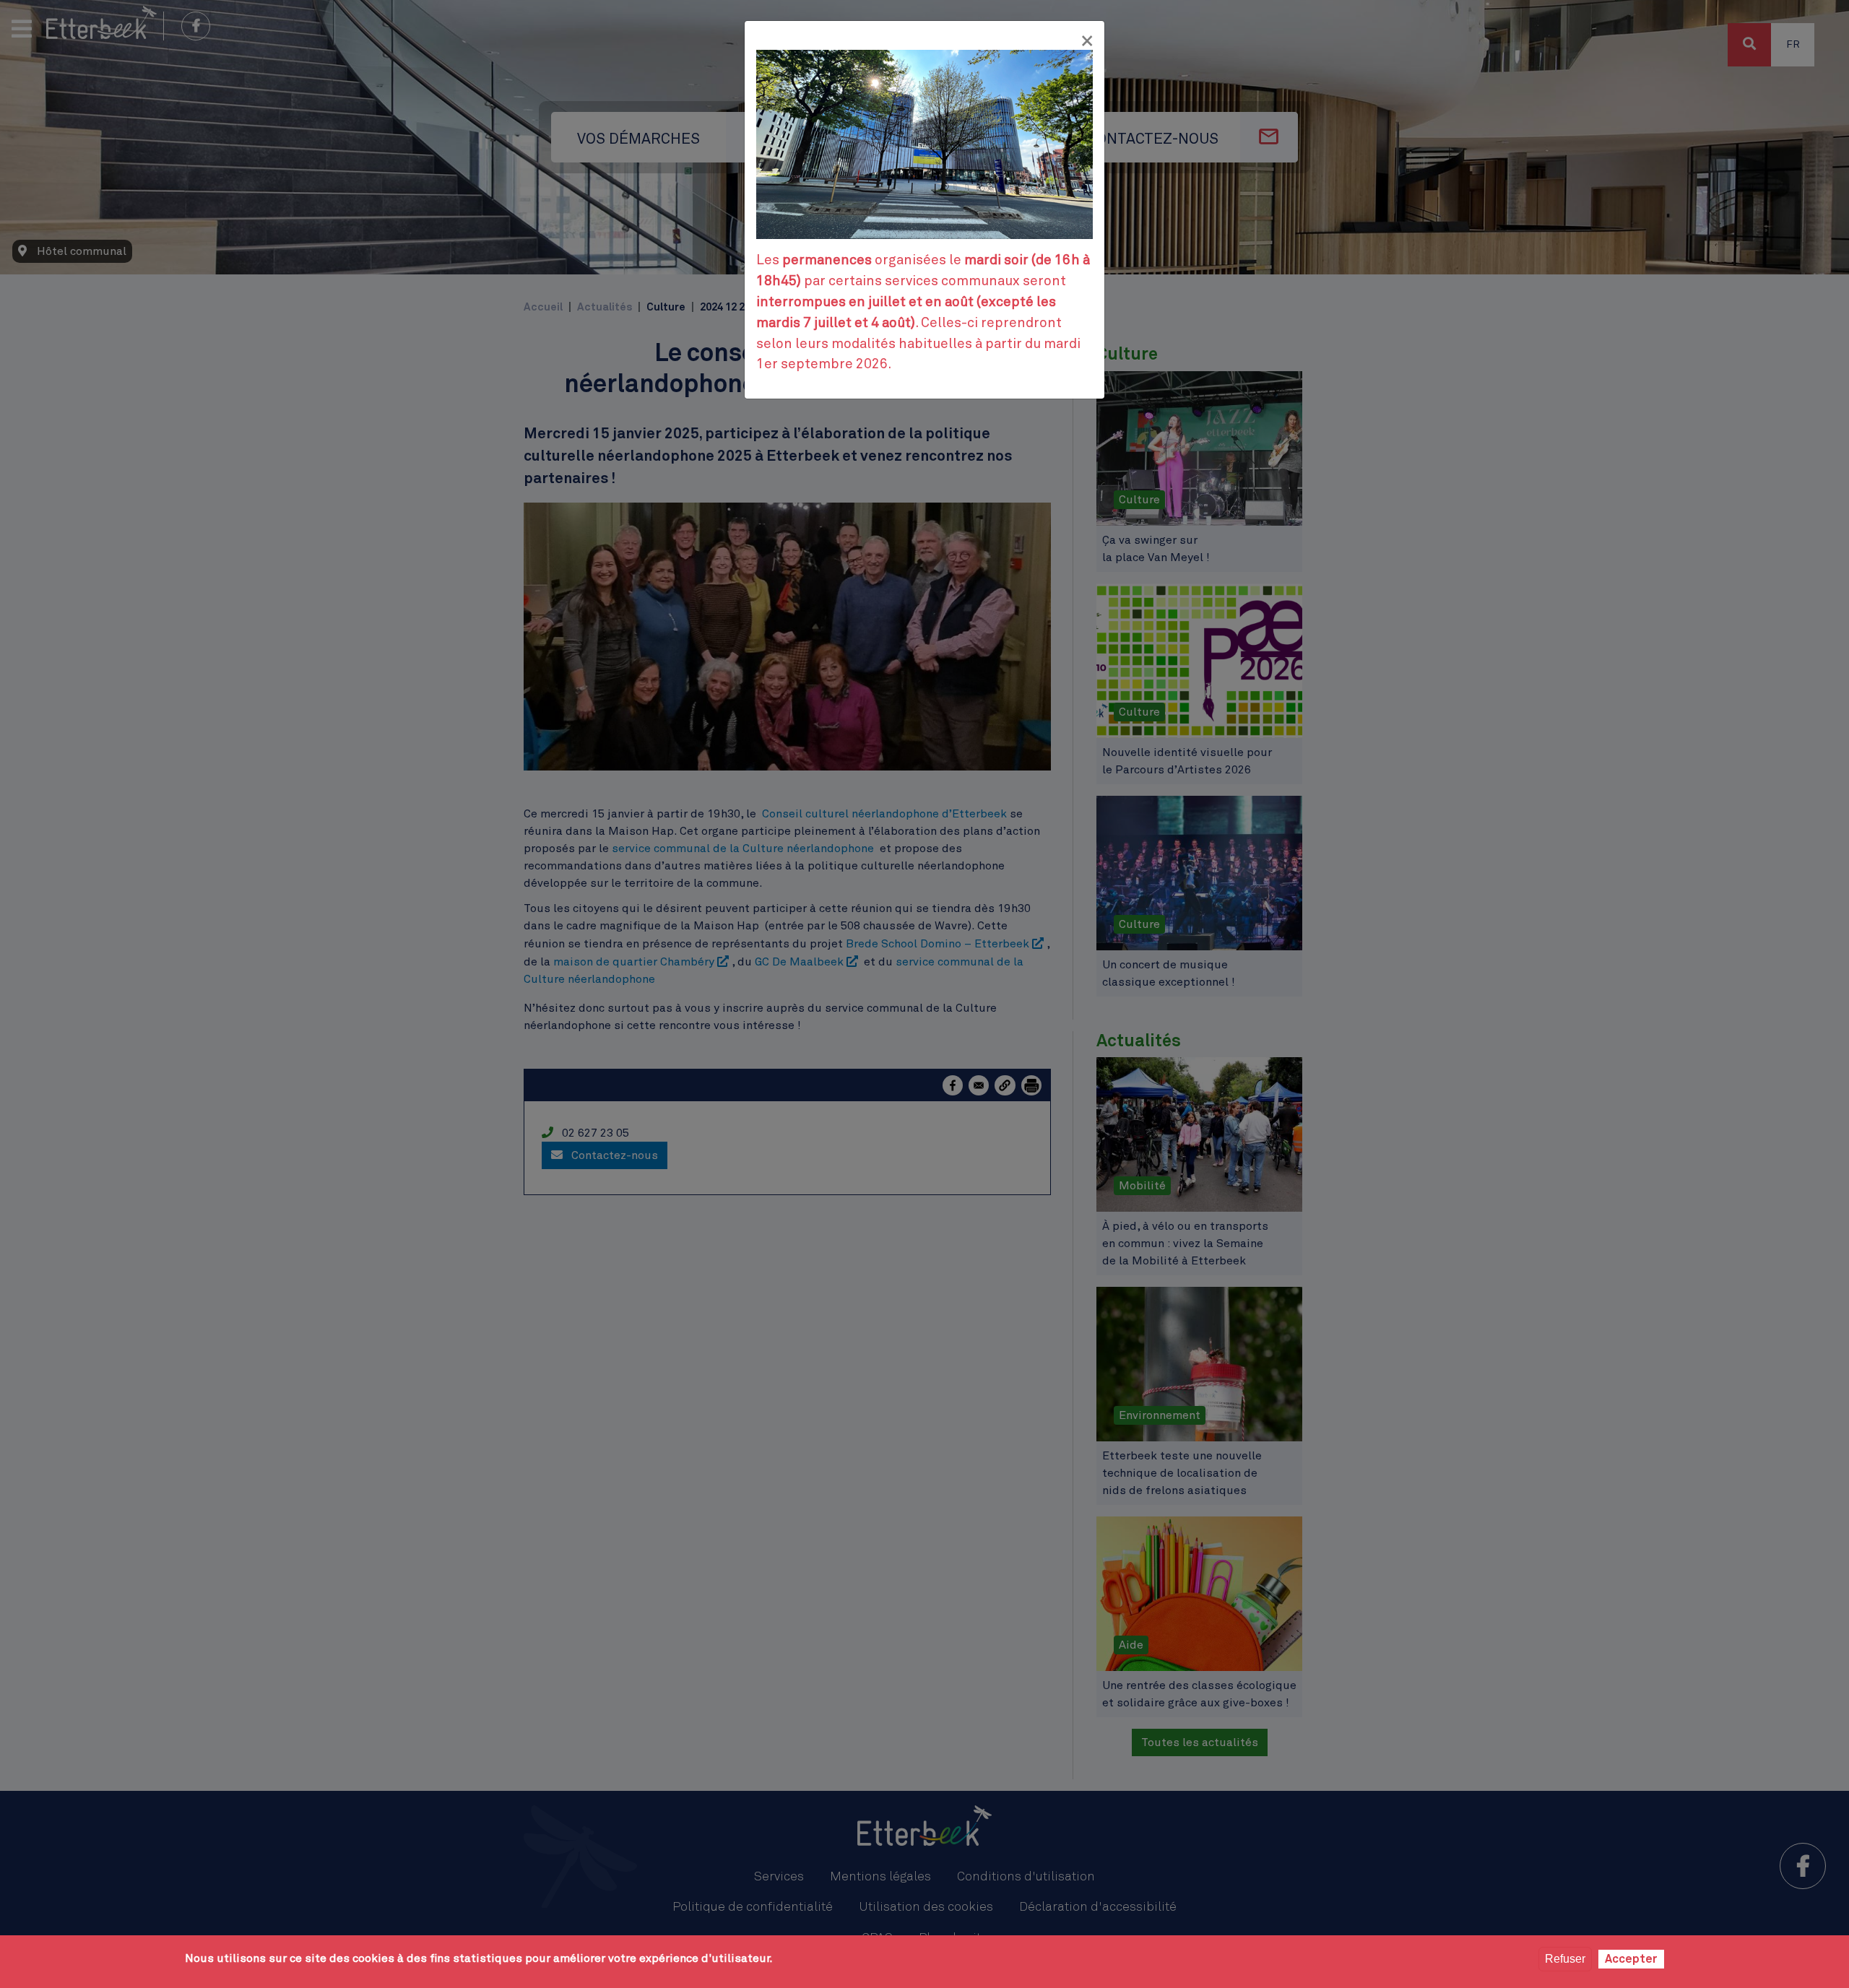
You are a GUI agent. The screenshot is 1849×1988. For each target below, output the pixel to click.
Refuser (1565, 1959)
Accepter (1631, 1959)
